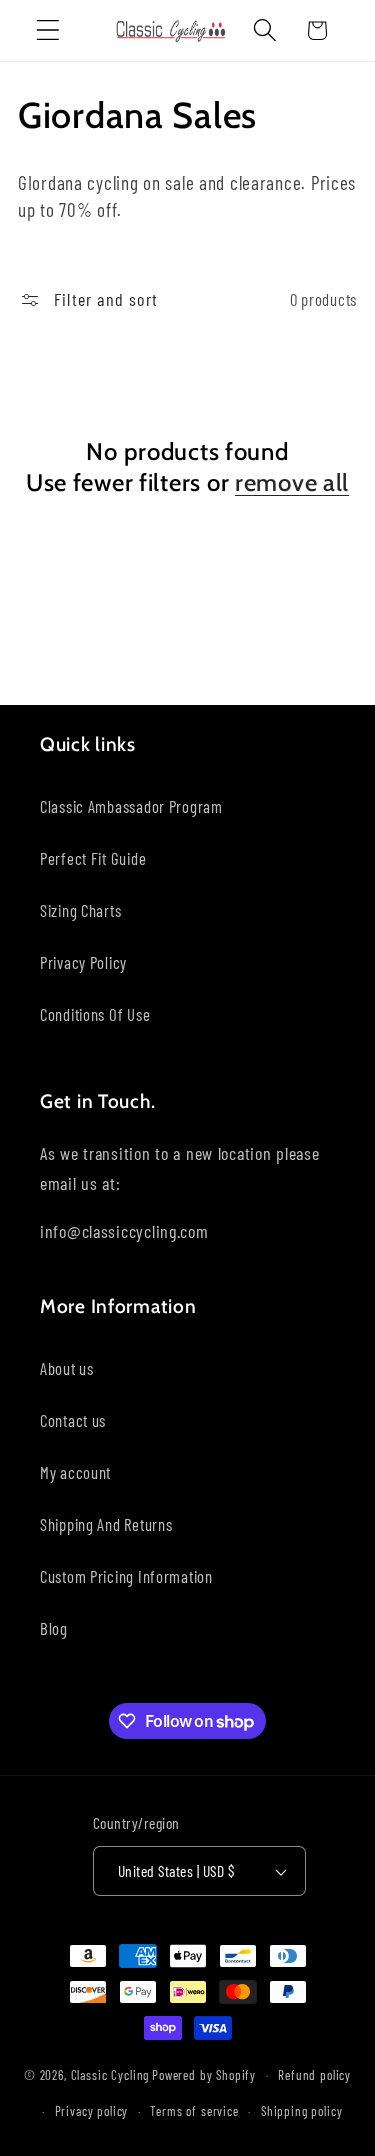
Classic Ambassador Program (131, 806)
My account (75, 1472)
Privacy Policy (83, 962)
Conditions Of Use (95, 1014)
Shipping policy (302, 2111)
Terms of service (194, 2111)
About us (67, 1368)
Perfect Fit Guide (93, 858)
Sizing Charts (80, 910)
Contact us (73, 1420)
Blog (54, 1628)
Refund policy (314, 2075)
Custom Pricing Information (126, 1576)
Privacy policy (92, 2111)
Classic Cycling (110, 2075)
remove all (292, 482)
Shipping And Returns (106, 1524)
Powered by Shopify (204, 2075)
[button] (48, 30)
